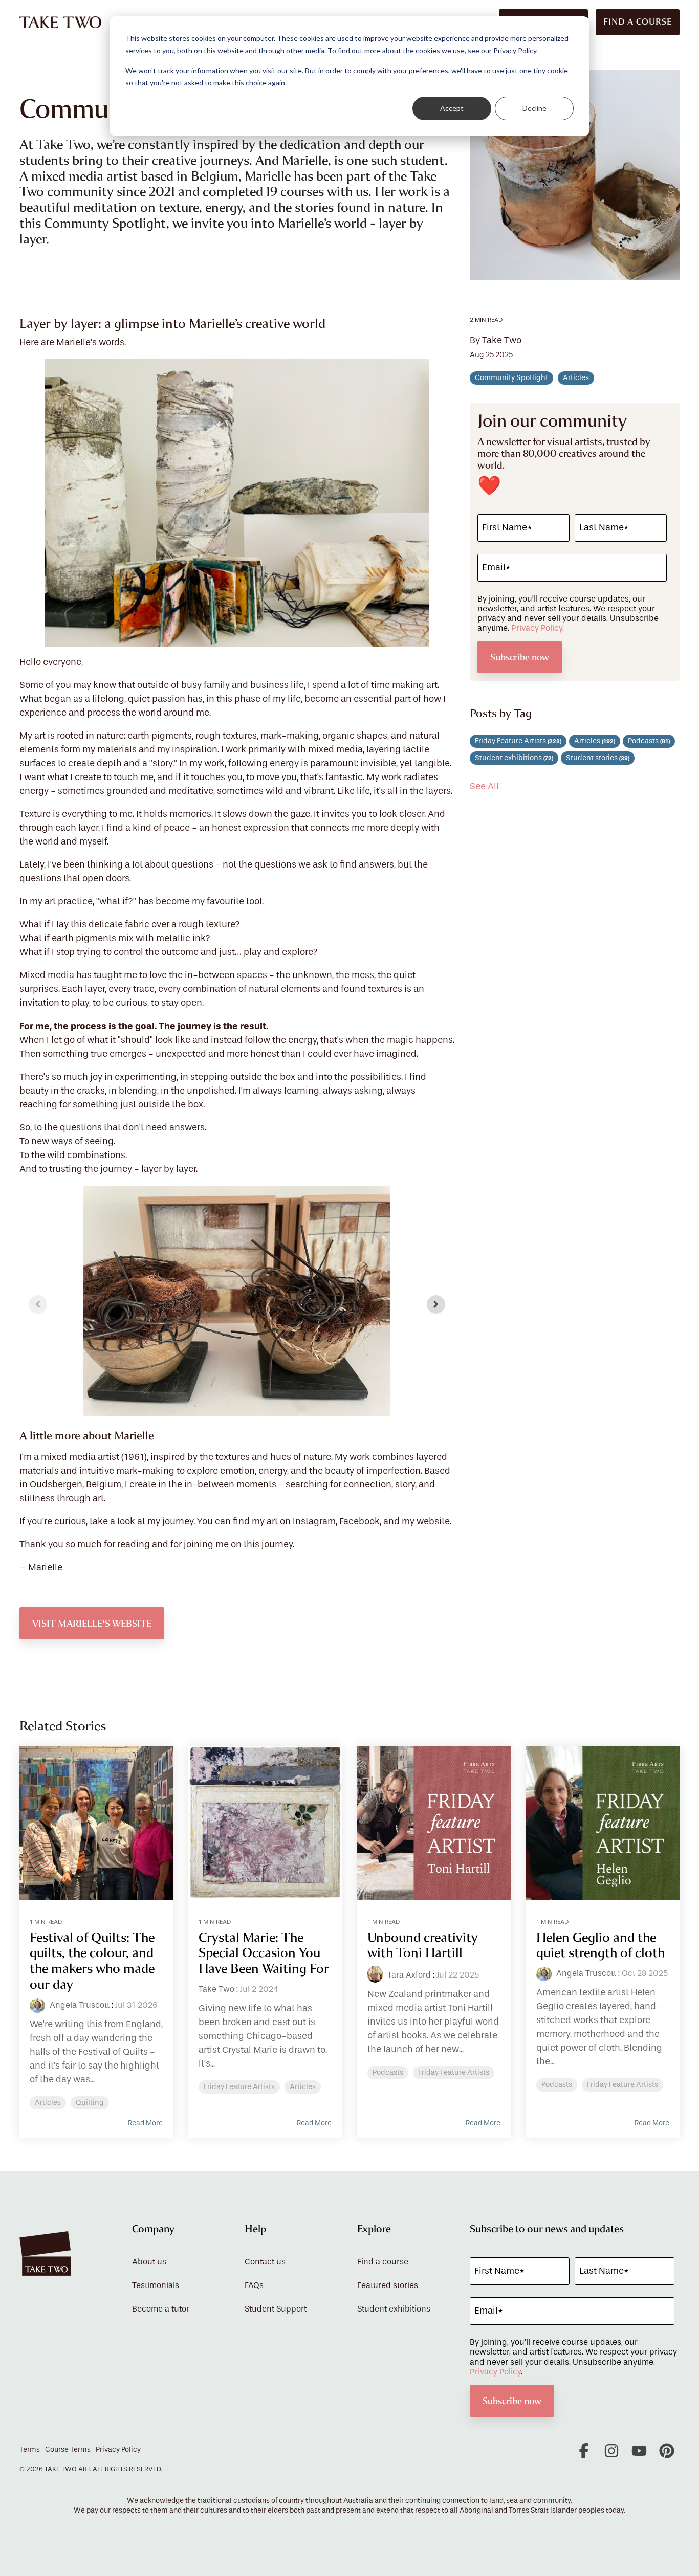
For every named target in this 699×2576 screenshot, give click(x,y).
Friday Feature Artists (518, 741)
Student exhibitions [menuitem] (394, 2309)
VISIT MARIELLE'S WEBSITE (92, 1623)
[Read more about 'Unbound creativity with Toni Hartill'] (434, 1823)
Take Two (216, 1989)
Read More (145, 2123)
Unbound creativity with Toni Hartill (423, 1945)
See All (484, 787)
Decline (534, 108)
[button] (585, 2455)
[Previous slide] (38, 1304)
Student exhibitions (514, 758)
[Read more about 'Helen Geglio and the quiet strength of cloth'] (603, 1823)
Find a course (638, 22)
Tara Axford (408, 1975)
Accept (452, 108)
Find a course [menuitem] (383, 2262)
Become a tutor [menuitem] (161, 2309)
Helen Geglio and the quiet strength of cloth (600, 1945)
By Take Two (496, 341)
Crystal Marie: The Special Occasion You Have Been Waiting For (264, 1953)
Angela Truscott (79, 2005)
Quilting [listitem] (90, 2103)
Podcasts (649, 741)
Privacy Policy (537, 628)
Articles (576, 378)
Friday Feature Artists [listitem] (239, 2087)
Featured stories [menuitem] (388, 2285)
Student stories (598, 758)
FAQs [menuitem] (254, 2285)
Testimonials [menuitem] (156, 2285)
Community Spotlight (511, 378)
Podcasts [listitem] (388, 2073)
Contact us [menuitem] (265, 2262)
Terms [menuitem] (30, 2450)
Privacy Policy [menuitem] (118, 2450)
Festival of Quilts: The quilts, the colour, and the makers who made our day (92, 1961)
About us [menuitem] (149, 2262)
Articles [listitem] (48, 2103)
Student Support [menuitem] (276, 2309)
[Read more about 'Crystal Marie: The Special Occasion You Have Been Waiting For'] (265, 1823)
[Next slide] (436, 1304)
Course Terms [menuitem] (68, 2450)
